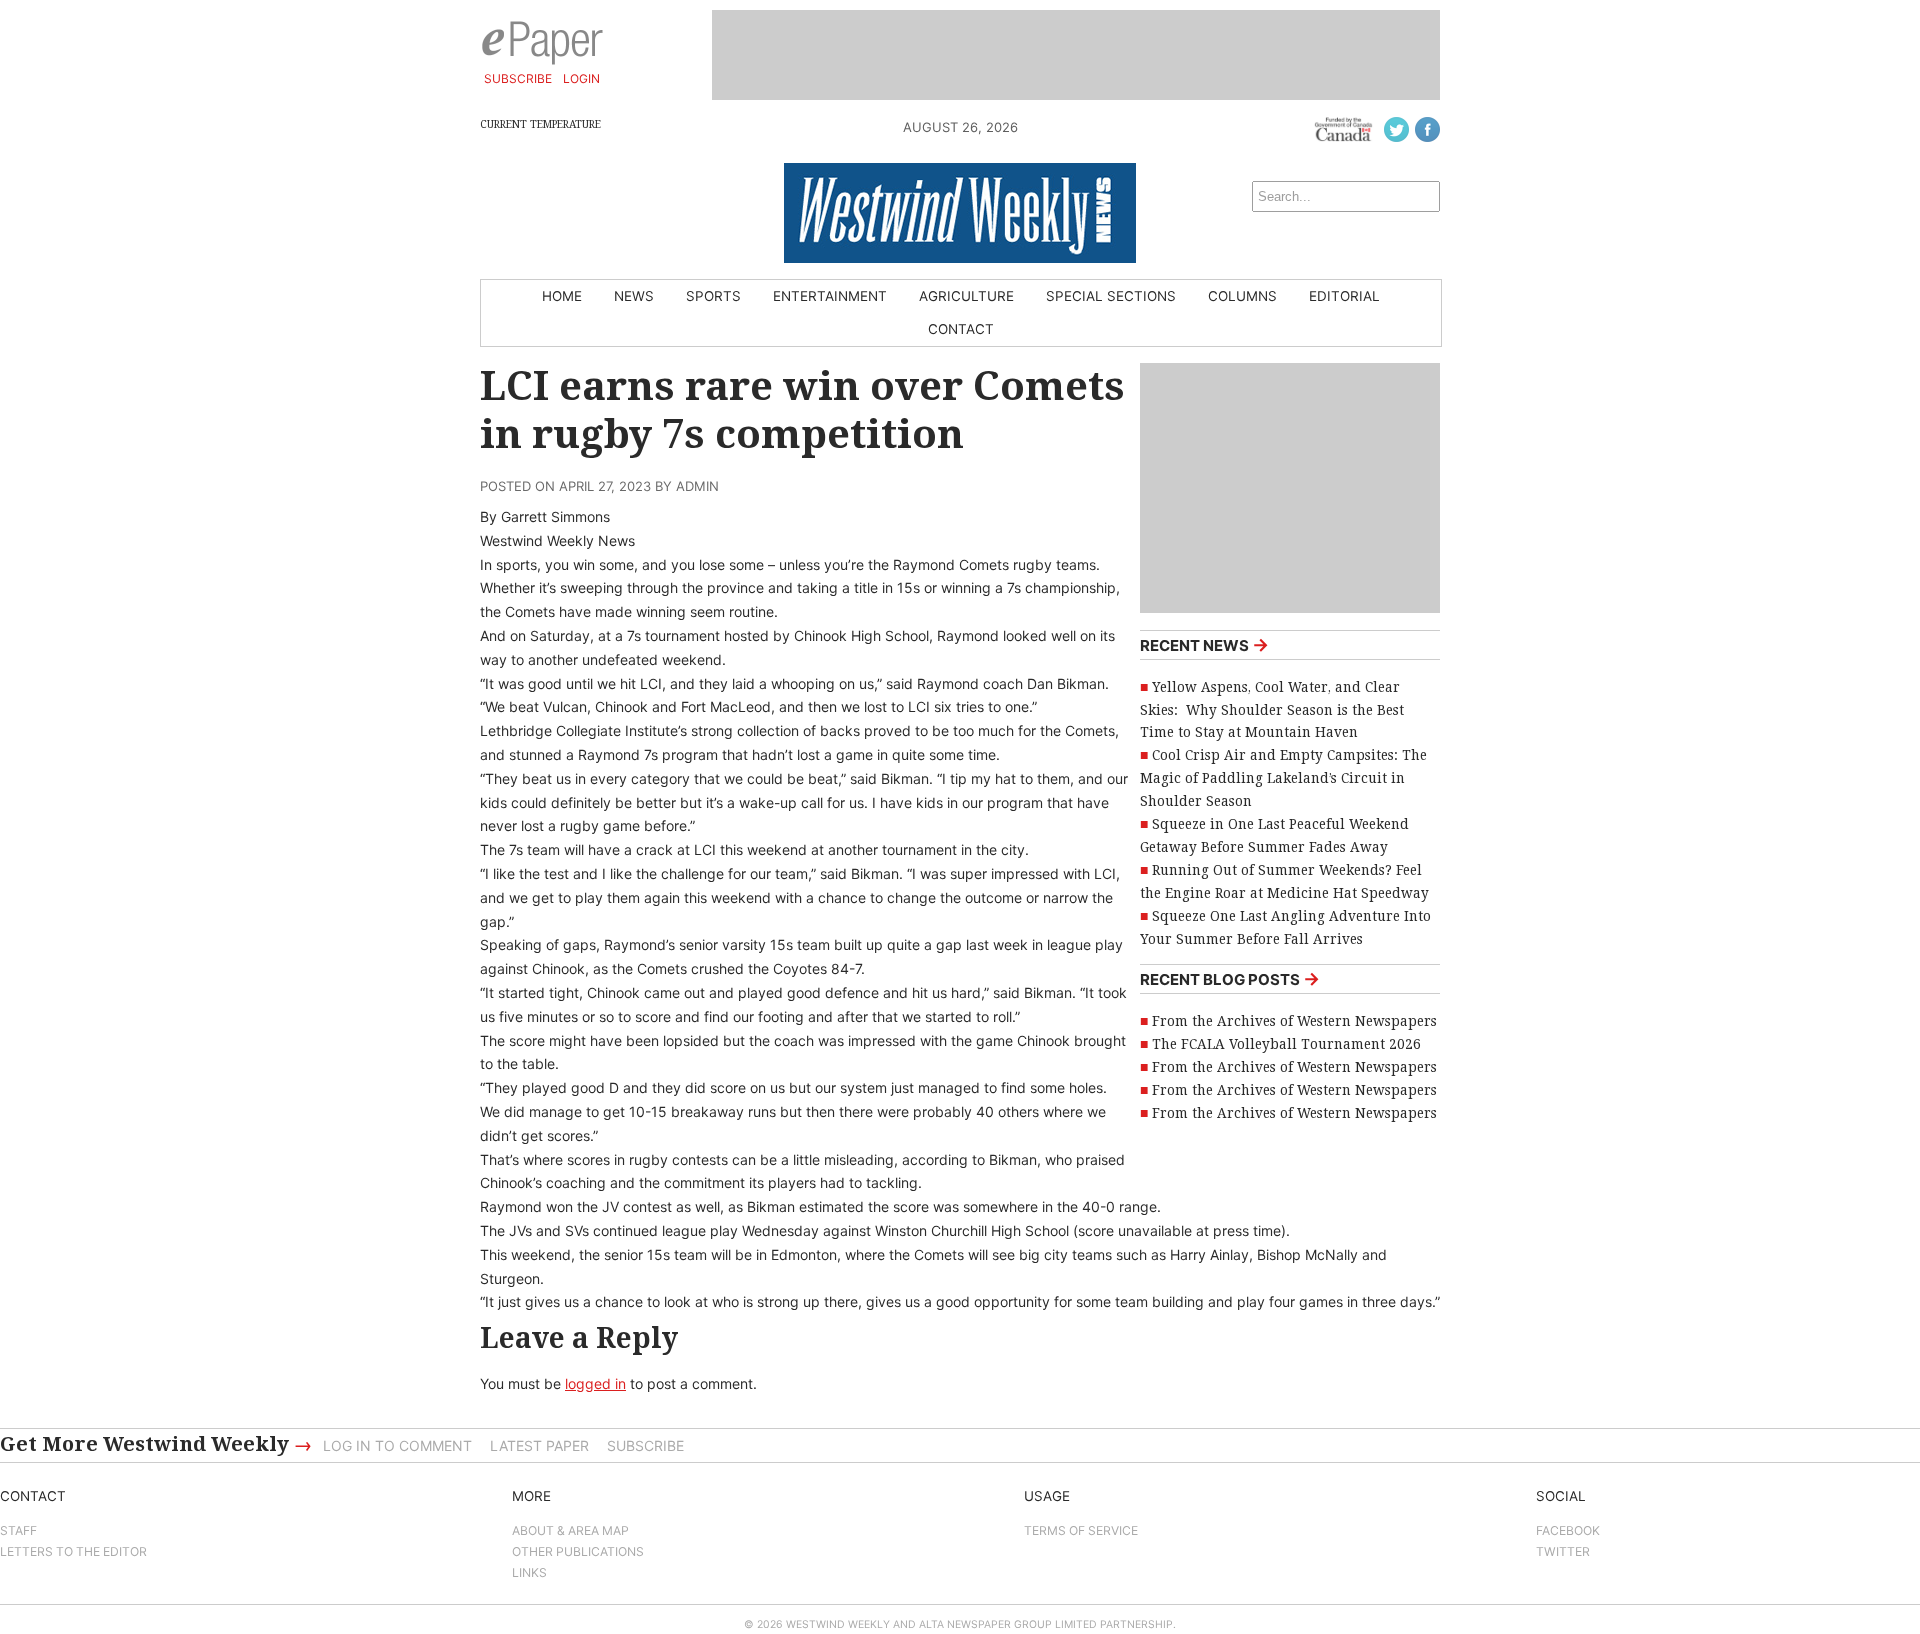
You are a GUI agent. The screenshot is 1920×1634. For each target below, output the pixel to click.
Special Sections (1111, 296)
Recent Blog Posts (1230, 978)
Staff (18, 1530)
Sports (713, 296)
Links (529, 1572)
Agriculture (966, 296)
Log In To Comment (397, 1445)
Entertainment (830, 296)
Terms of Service (1081, 1530)
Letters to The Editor (73, 1551)
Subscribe (518, 78)
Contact (961, 329)
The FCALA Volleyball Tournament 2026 (1286, 1044)
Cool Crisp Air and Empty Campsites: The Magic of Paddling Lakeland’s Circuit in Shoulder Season (1283, 778)
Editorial (1344, 296)
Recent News (1204, 644)
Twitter (1563, 1551)
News (634, 296)
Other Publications (578, 1551)
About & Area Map (570, 1530)
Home (562, 296)
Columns (1242, 296)
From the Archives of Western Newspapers (1294, 1021)
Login (581, 78)
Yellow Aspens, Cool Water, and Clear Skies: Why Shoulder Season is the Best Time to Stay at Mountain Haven (1272, 710)
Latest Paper (539, 1445)
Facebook (1568, 1530)
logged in (595, 1383)
